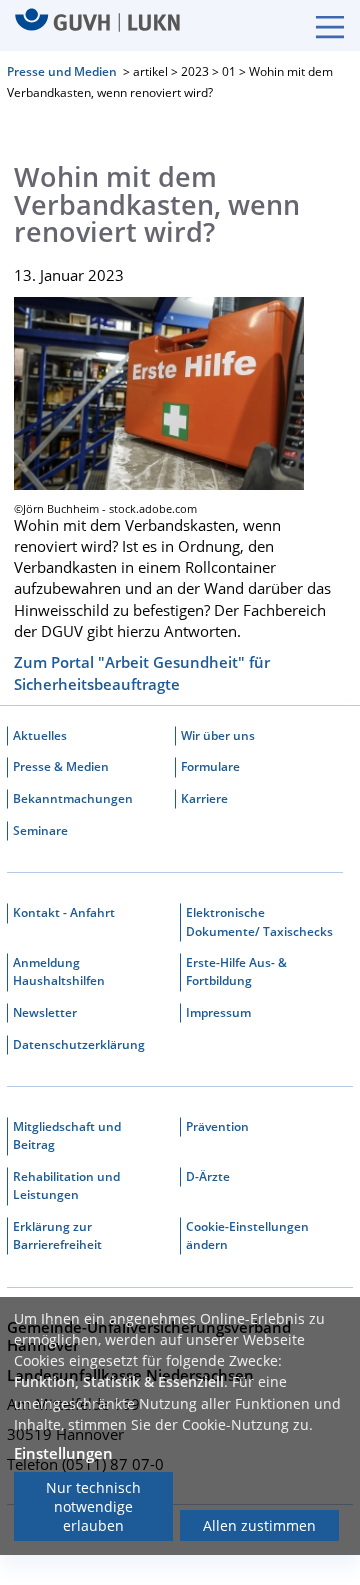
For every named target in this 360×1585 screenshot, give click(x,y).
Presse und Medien (62, 71)
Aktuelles (40, 735)
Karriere (204, 798)
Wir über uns (218, 735)
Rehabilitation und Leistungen (66, 1185)
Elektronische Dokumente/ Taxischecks (259, 921)
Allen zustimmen (259, 1525)
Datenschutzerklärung (79, 1044)
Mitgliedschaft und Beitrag (67, 1135)
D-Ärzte (208, 1176)
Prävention (217, 1126)
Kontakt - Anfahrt (64, 912)
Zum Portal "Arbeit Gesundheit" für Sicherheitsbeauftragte (142, 672)
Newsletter (45, 1012)
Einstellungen (63, 1453)
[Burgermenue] (320, 26)
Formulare (210, 766)
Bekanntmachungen (73, 798)
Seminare (40, 830)
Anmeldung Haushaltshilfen (59, 971)
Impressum (218, 1012)
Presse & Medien (61, 766)
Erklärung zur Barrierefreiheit (57, 1235)
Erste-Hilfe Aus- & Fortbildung (236, 971)
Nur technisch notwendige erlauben (93, 1506)
